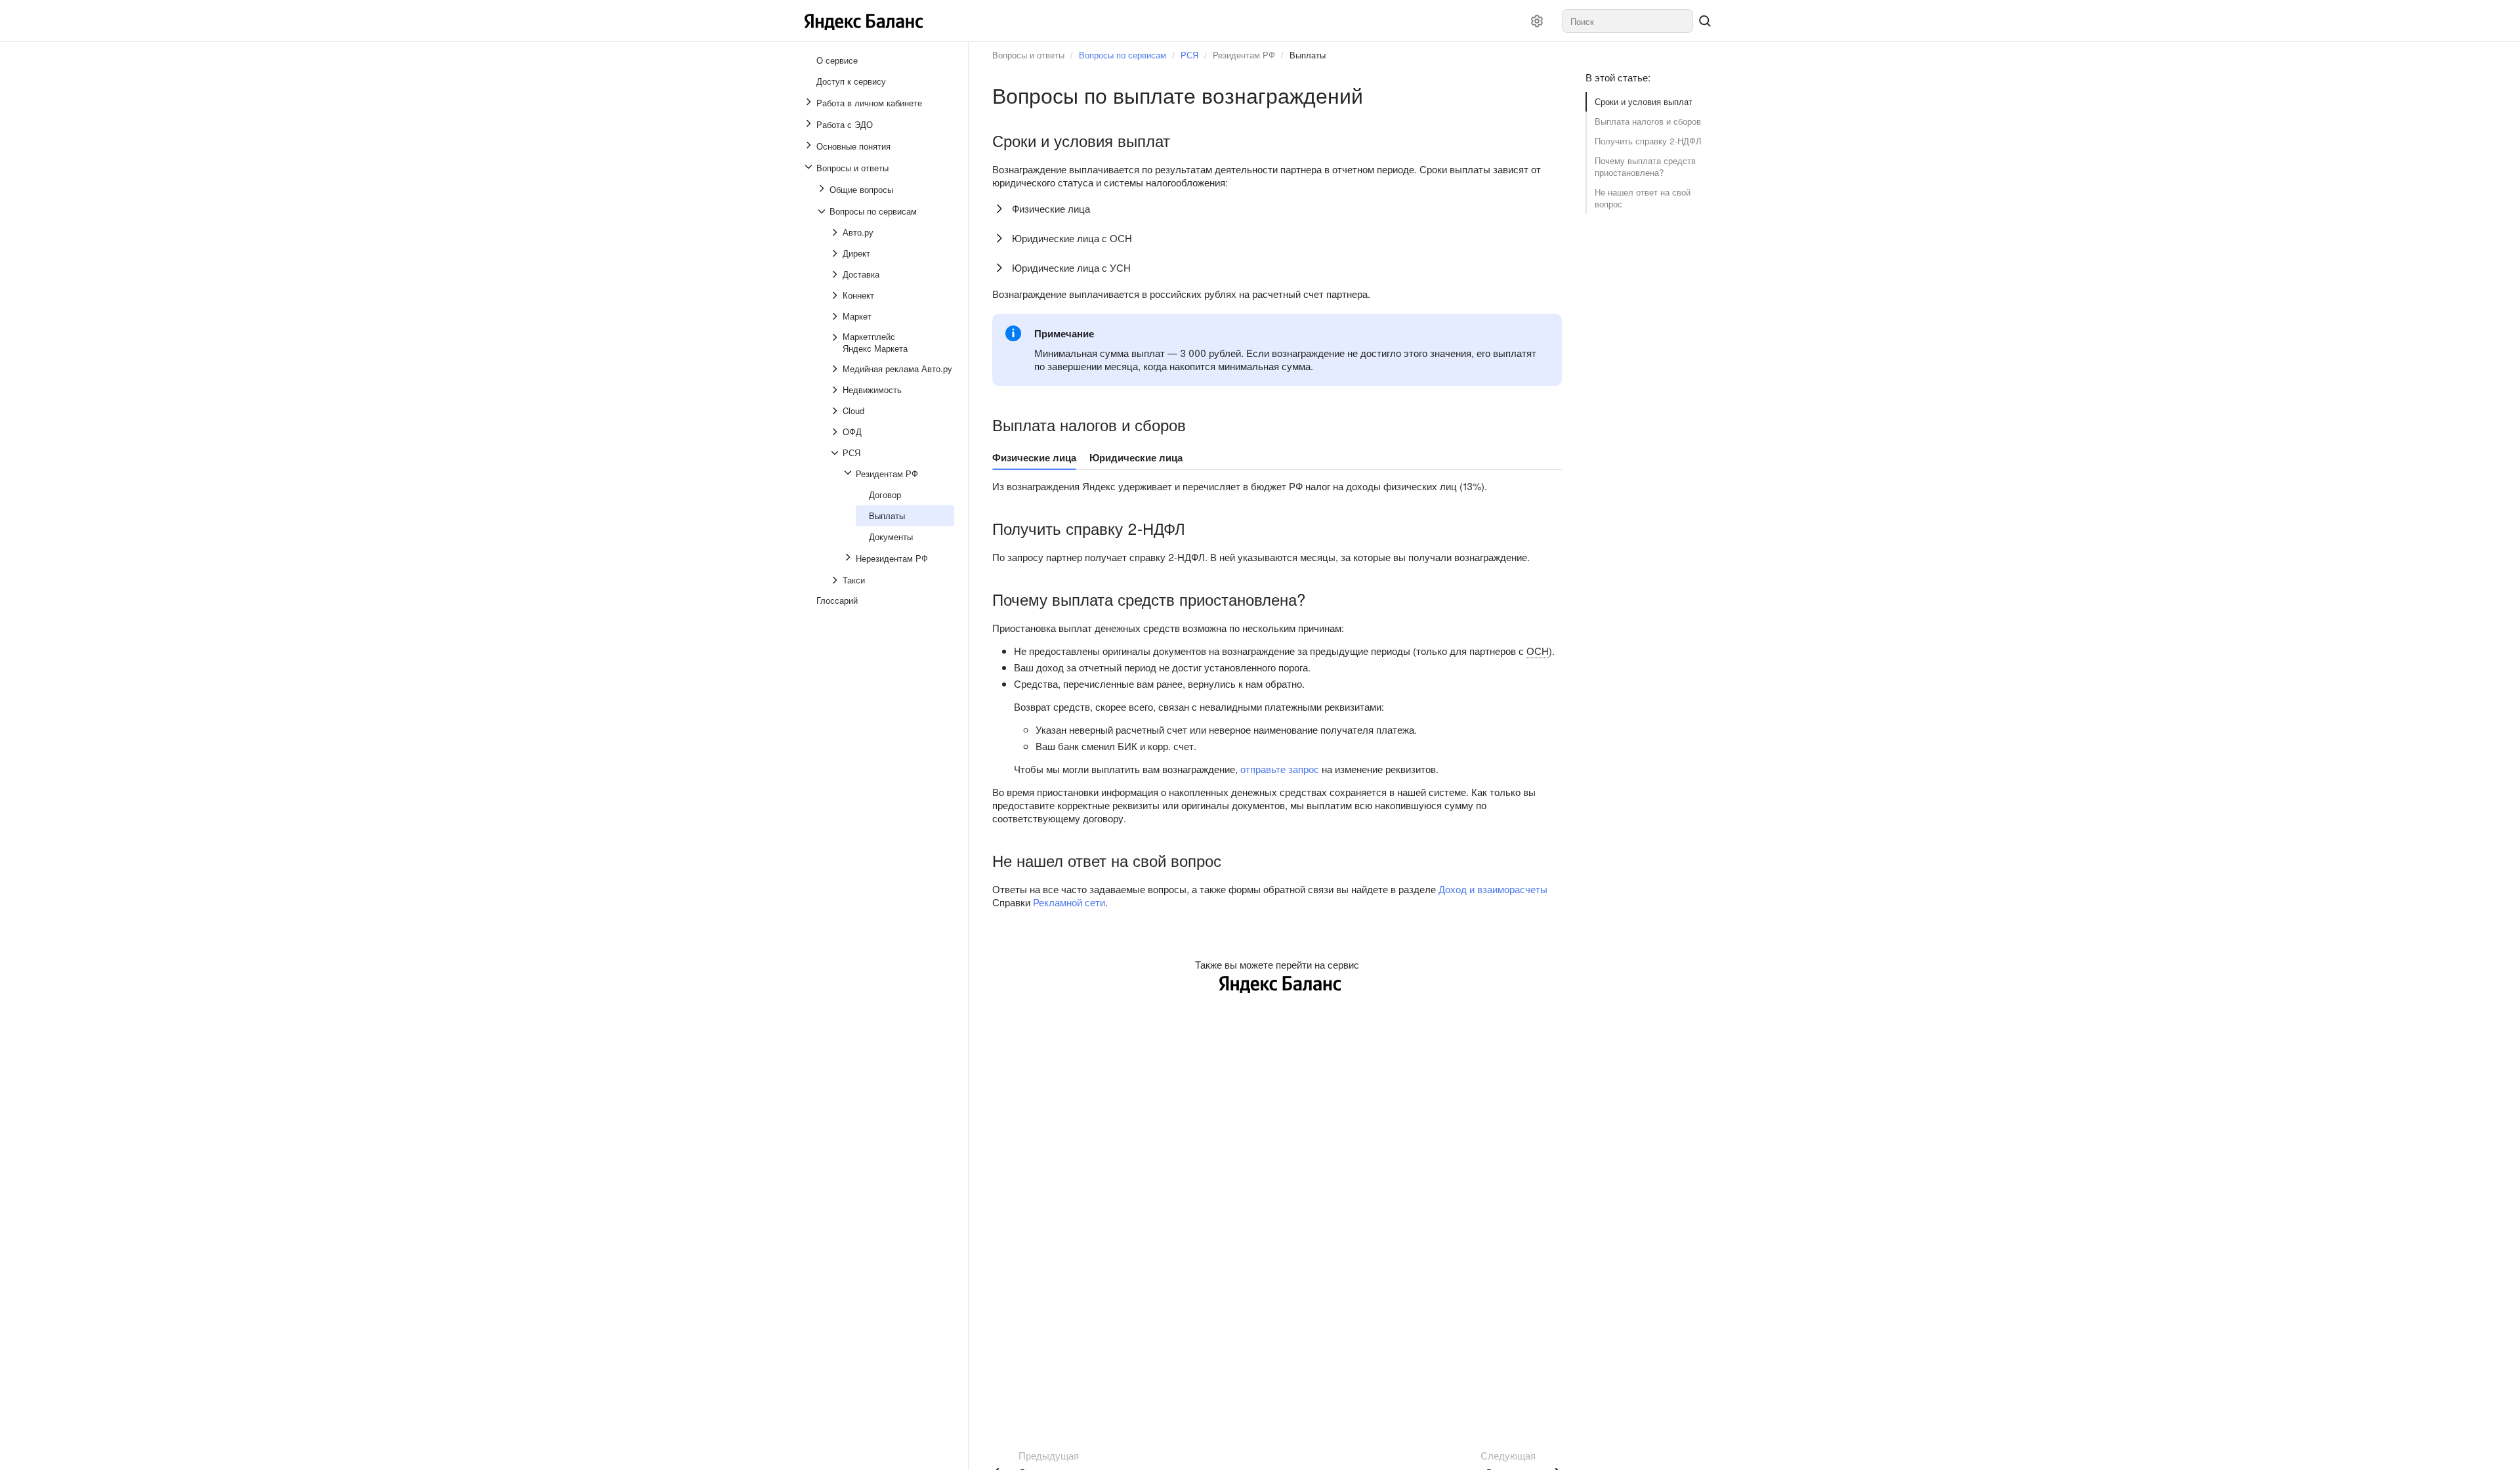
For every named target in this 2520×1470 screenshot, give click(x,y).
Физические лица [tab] (1034, 457)
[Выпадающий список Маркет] (836, 316)
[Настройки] (1537, 21)
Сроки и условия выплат (1644, 101)
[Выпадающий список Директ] (836, 253)
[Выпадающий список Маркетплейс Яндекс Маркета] (836, 343)
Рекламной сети (1069, 902)
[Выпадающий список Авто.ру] (836, 232)
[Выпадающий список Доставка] (836, 274)
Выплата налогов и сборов (1648, 121)
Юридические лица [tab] (1136, 457)
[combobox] (1627, 21)
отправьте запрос (1280, 769)
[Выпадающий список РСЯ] (836, 453)
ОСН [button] (1538, 651)
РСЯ (1189, 55)
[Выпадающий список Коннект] (836, 295)
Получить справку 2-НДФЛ (1648, 141)
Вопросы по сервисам (1123, 55)
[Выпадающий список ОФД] (836, 432)
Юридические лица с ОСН (1072, 238)
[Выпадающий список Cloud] (836, 411)
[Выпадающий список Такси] (836, 580)
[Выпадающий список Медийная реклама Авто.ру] (836, 369)
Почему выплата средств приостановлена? (1645, 166)
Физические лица (1051, 208)
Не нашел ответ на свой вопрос (1643, 198)
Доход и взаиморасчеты (1493, 889)
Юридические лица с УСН (1071, 267)
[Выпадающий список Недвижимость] (836, 390)
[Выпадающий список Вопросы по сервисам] (823, 211)
